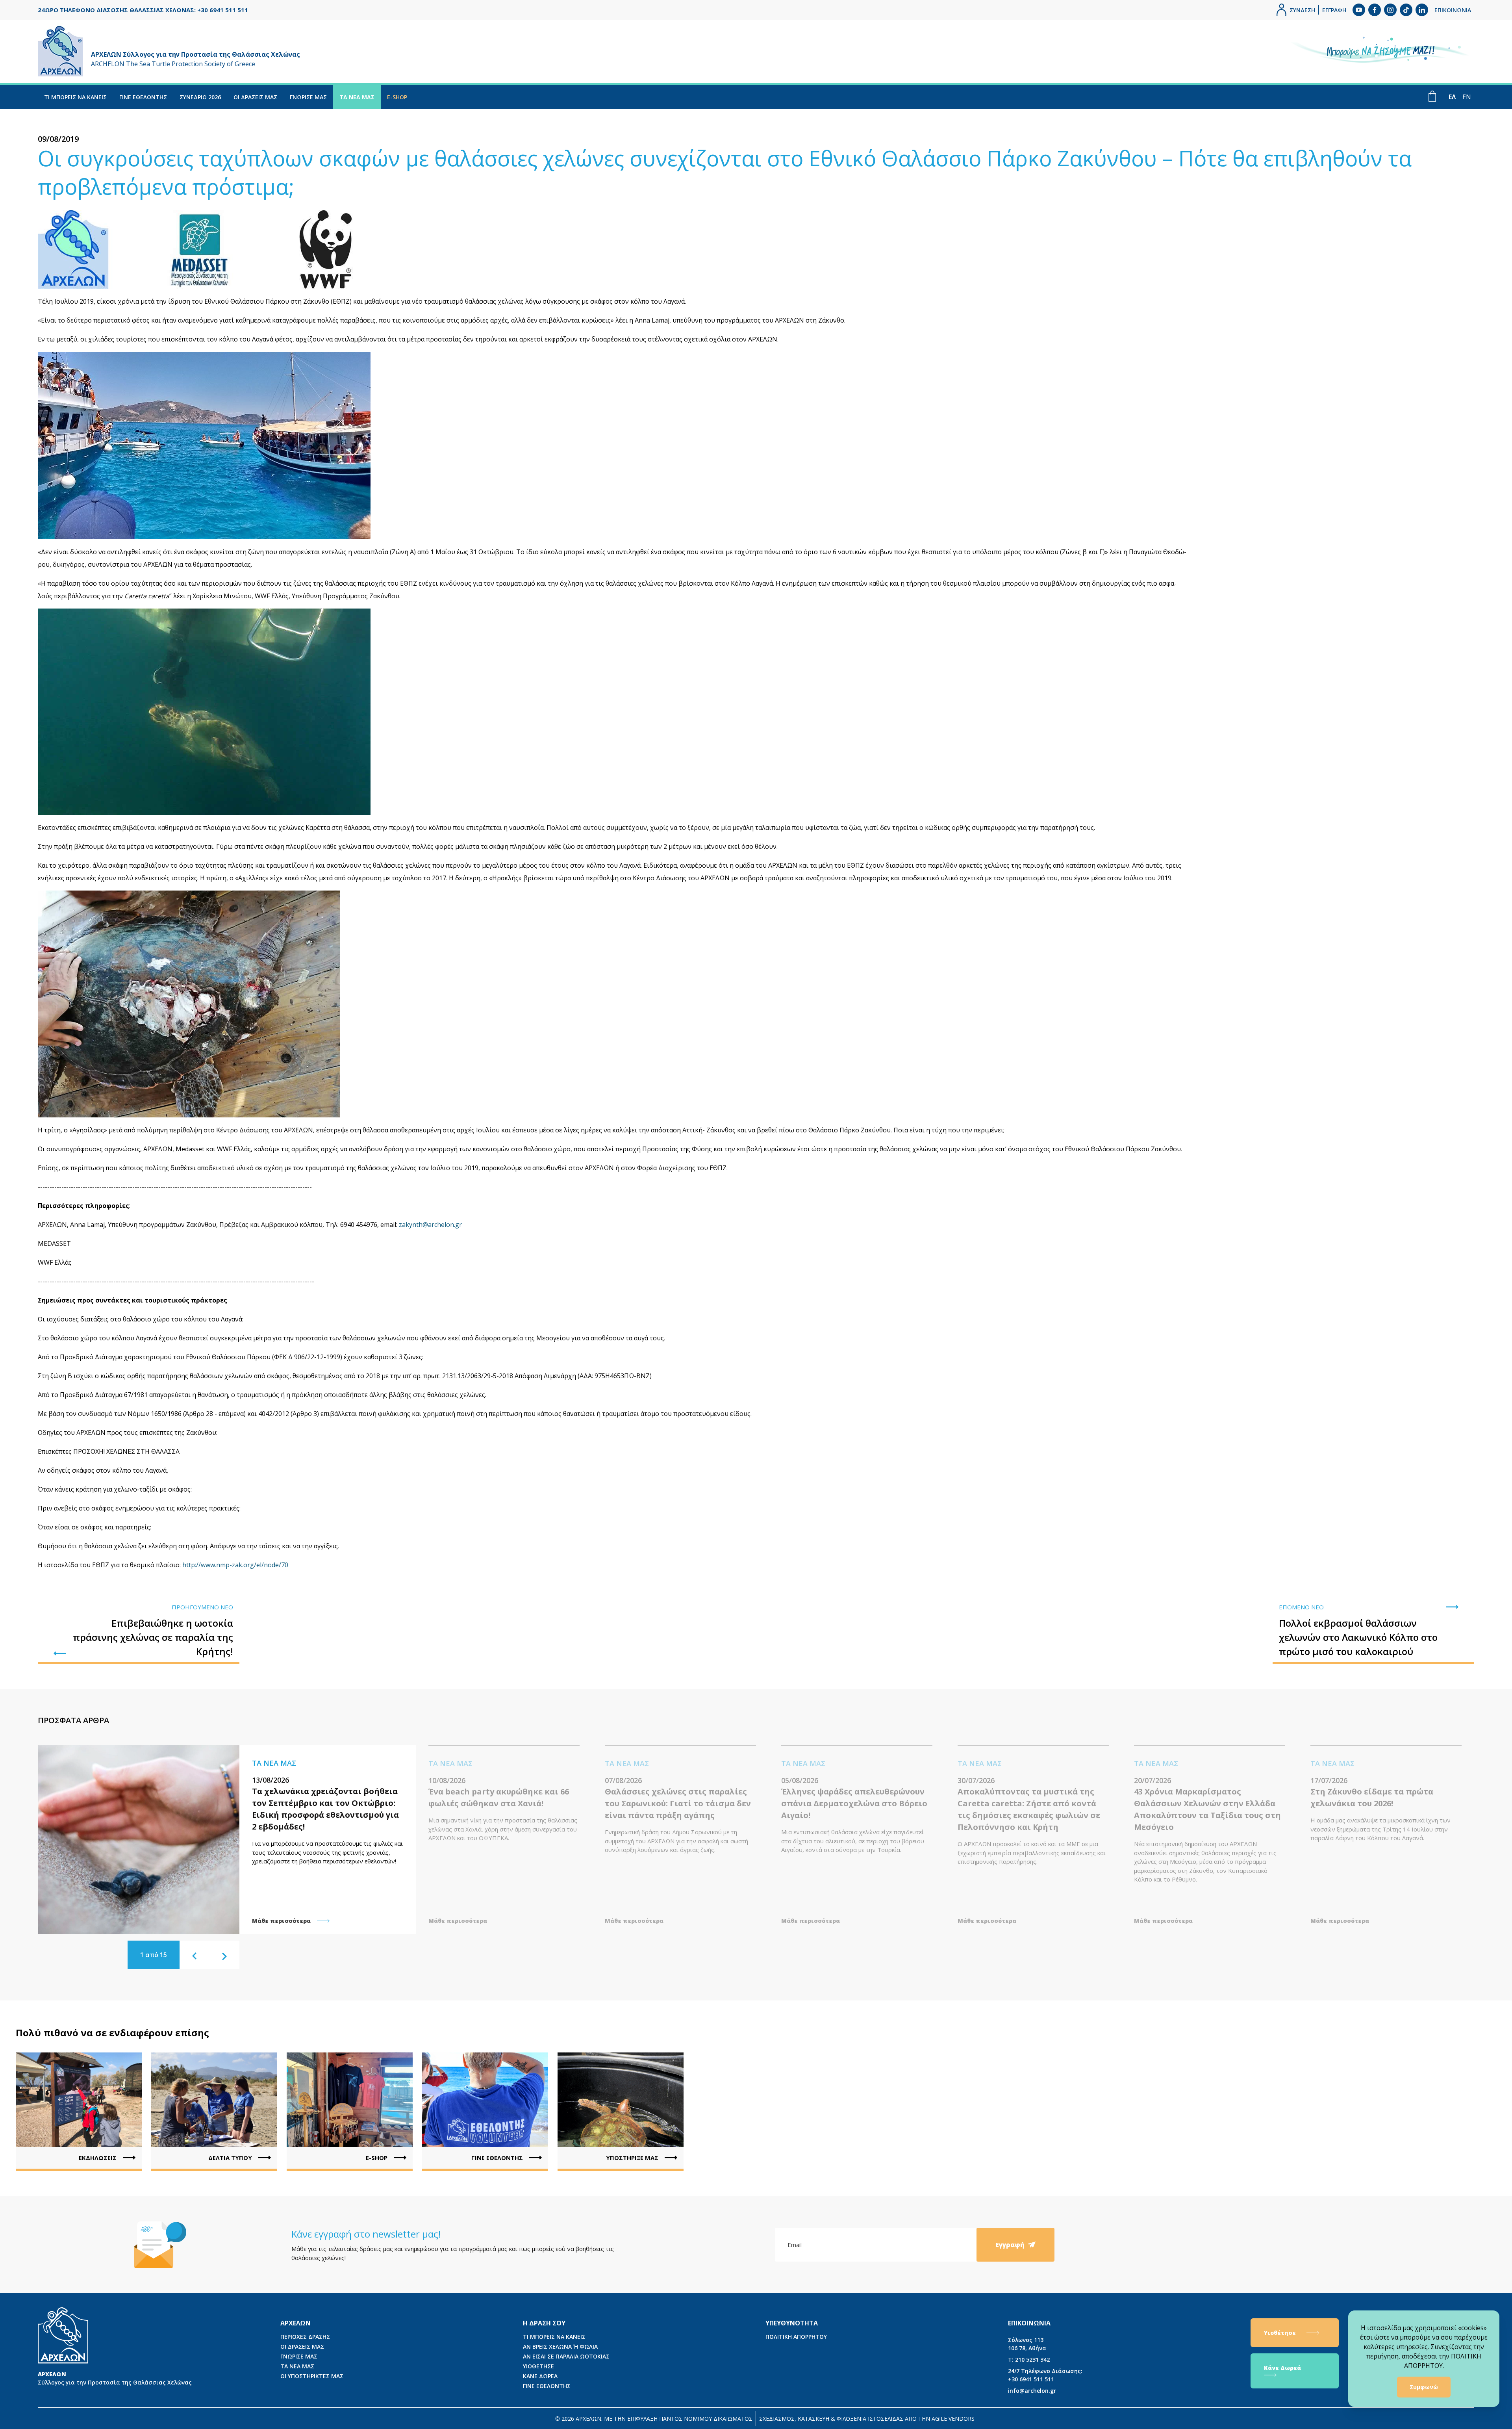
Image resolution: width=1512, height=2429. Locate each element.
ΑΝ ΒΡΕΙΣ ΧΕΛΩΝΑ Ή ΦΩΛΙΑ (560, 2346)
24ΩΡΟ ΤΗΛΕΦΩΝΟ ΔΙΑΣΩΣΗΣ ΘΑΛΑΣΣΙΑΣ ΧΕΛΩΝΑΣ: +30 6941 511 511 (143, 10)
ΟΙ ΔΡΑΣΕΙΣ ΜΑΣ (255, 97)
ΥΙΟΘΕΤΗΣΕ (538, 2366)
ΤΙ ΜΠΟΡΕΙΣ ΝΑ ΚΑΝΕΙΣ (75, 97)
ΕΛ (1452, 97)
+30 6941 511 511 (1045, 2375)
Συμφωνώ (1424, 2387)
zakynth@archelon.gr (430, 1225)
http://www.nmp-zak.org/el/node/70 (235, 1565)
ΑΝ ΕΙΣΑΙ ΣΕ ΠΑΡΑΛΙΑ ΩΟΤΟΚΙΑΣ (566, 2356)
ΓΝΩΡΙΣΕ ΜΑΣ (308, 97)
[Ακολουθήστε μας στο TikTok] (1406, 10)
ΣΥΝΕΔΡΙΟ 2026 (200, 97)
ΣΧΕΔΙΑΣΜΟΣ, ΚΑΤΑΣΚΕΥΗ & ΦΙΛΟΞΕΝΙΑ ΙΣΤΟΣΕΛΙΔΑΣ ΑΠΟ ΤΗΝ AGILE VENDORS (867, 2419)
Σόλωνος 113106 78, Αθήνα (1027, 2344)
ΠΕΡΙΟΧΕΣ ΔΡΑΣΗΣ (305, 2337)
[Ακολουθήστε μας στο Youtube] (1359, 10)
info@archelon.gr (1032, 2391)
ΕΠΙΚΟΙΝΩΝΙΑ (1453, 10)
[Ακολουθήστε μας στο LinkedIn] (1422, 10)
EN (1467, 97)
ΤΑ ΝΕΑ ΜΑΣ (357, 97)
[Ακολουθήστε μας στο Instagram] (1390, 10)
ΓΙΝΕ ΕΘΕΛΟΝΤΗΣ (143, 97)
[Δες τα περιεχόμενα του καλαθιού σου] (1432, 96)
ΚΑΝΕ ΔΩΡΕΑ (540, 2376)
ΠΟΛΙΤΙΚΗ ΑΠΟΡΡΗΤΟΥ (796, 2337)
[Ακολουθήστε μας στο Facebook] (1375, 10)
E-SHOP (397, 97)
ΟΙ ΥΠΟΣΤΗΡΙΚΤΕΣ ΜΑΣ (312, 2376)
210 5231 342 (1029, 2359)
